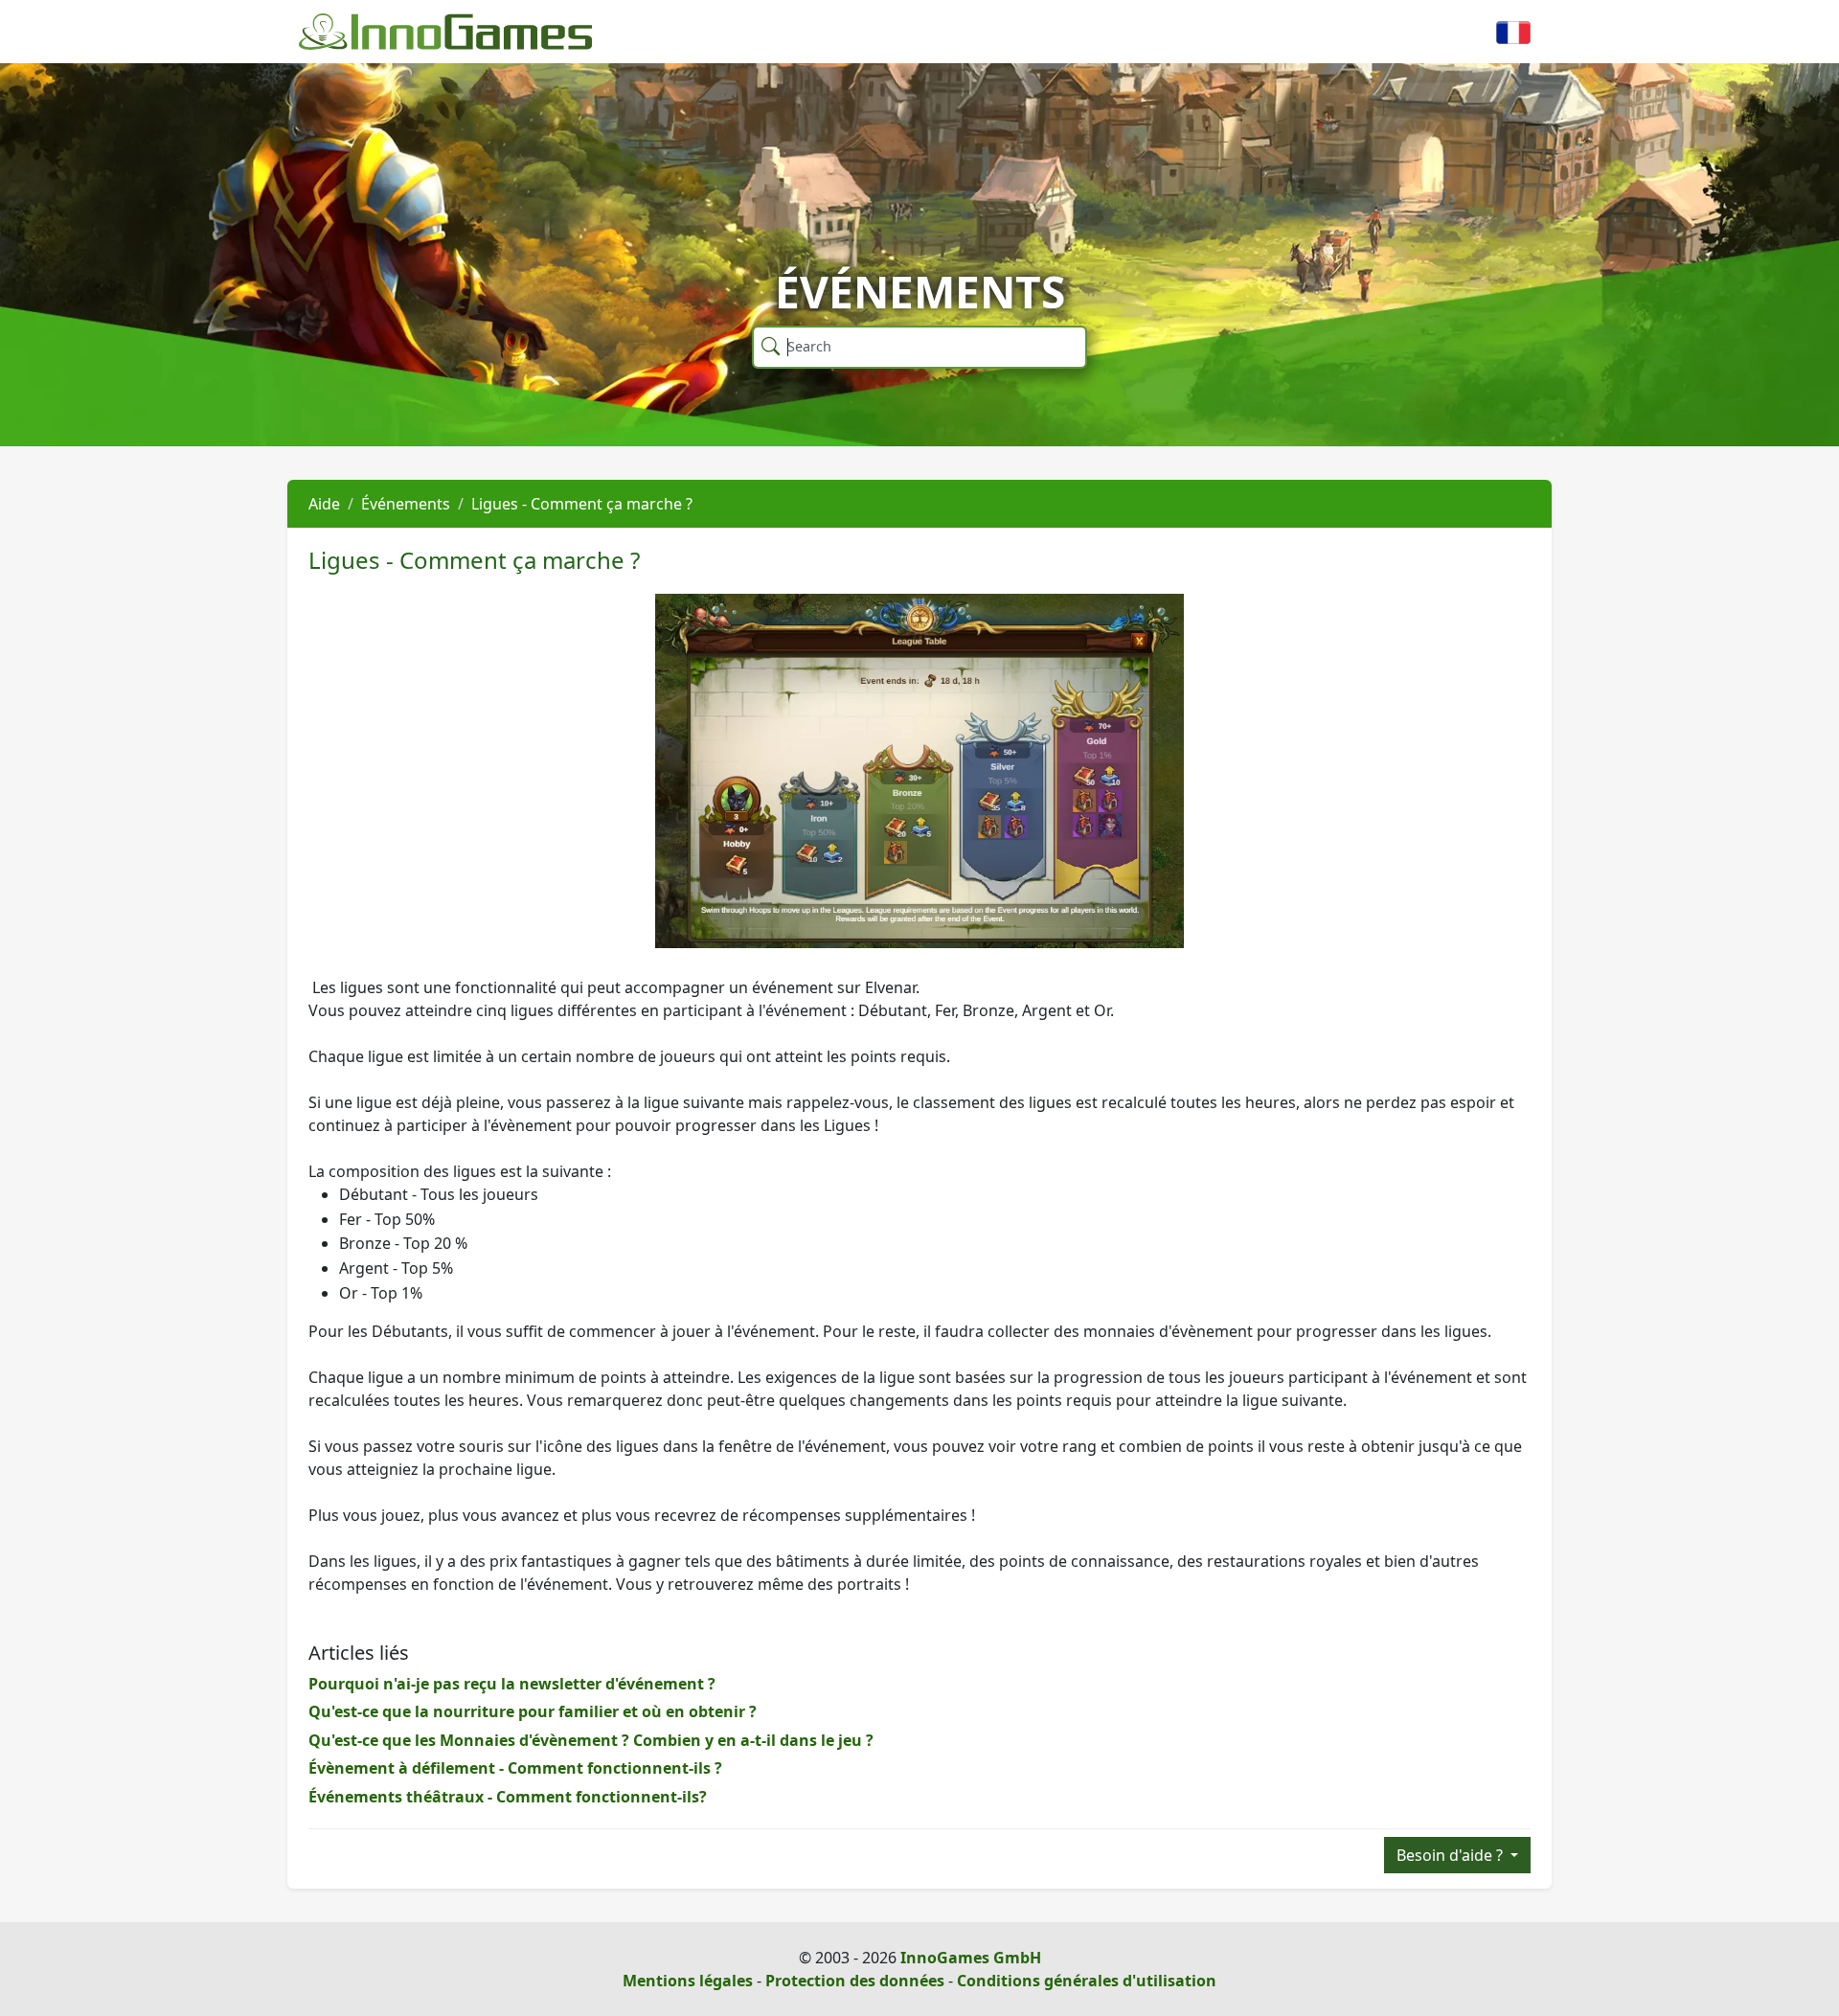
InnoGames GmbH (971, 1958)
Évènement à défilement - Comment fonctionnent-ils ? (515, 1768)
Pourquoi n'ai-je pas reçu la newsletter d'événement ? (512, 1684)
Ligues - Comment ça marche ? (582, 504)
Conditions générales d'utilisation (1087, 1981)
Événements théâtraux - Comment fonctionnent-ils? (508, 1797)
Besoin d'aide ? (1452, 1855)
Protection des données (855, 1981)
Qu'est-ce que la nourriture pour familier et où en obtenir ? (533, 1711)
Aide (324, 504)
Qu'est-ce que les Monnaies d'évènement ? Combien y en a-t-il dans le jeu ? (591, 1740)
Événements (406, 504)
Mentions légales (688, 1981)
